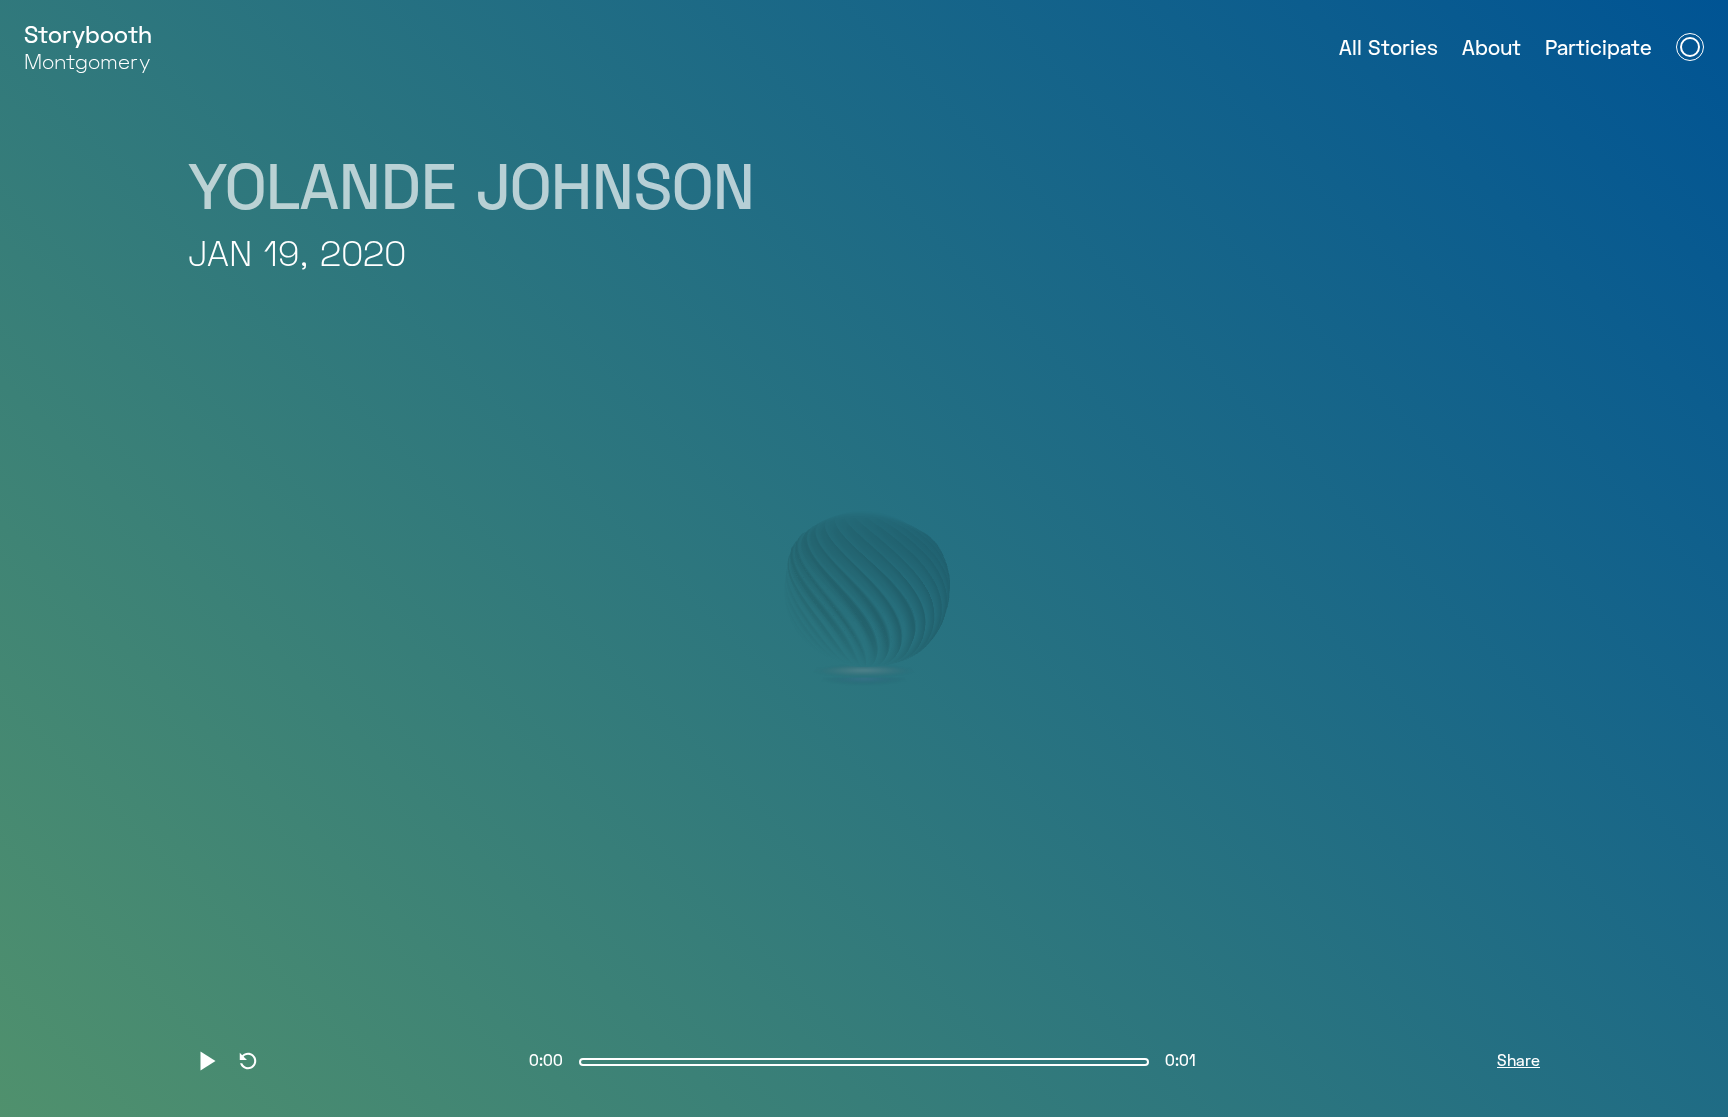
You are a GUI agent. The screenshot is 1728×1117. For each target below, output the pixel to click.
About (1491, 49)
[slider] (864, 1062)
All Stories (1388, 49)
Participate (1598, 49)
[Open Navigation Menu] (1690, 47)
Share (1518, 1062)
